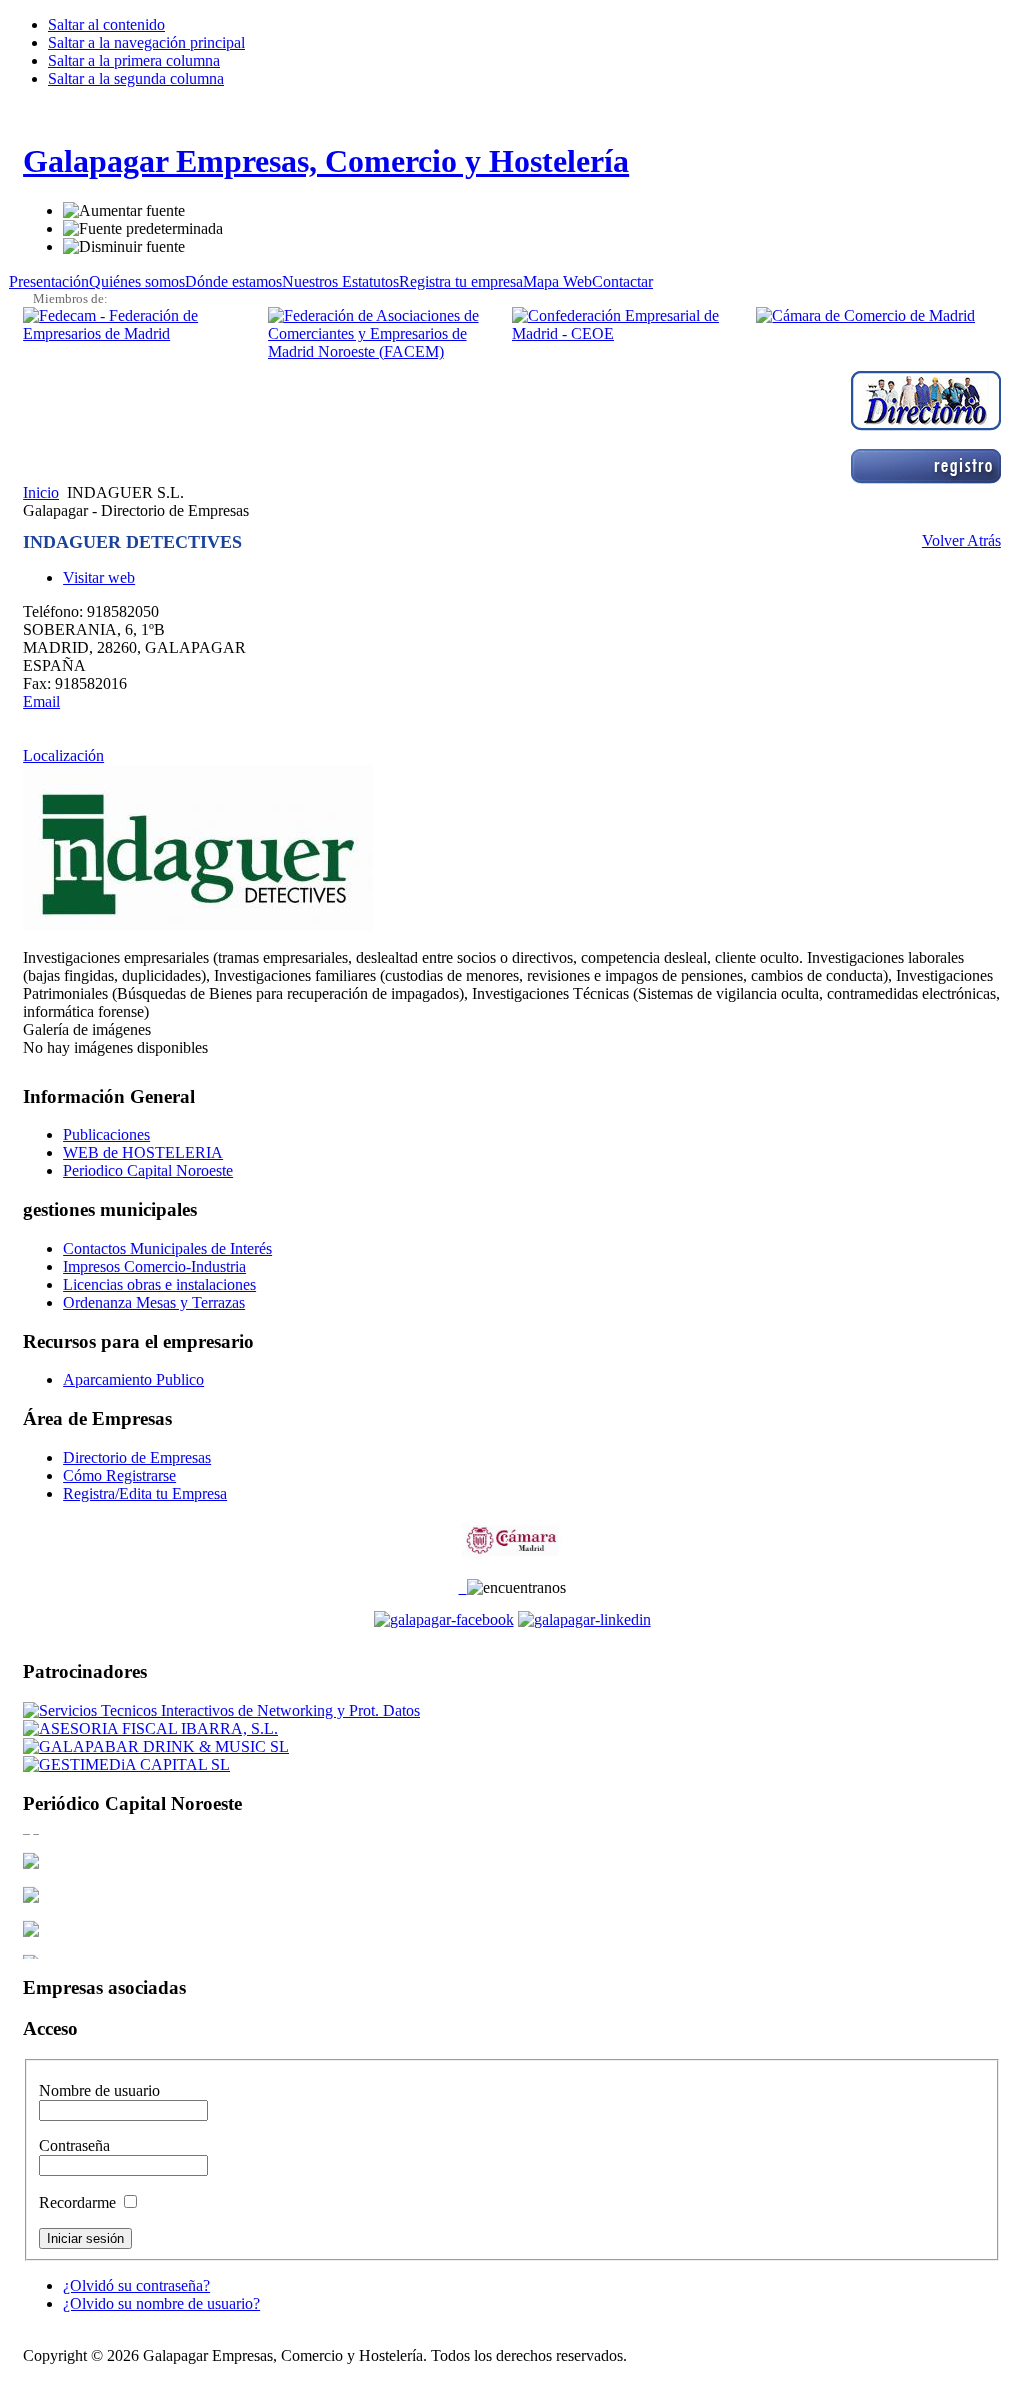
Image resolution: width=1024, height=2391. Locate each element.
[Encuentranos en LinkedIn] (584, 1619)
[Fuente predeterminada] (143, 229)
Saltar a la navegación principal (146, 42)
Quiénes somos (137, 281)
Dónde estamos (233, 281)
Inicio (41, 492)
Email (41, 701)
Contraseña (74, 2145)
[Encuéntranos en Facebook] (463, 1587)
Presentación (49, 281)
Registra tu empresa (461, 281)
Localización (63, 755)
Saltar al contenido (106, 24)
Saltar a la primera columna (134, 60)
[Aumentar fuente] (124, 211)
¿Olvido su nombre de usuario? (161, 2303)
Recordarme (79, 2202)
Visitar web (99, 577)
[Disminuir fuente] (124, 247)
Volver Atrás (961, 540)
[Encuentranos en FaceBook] (444, 1619)
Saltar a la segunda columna (136, 78)
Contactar (622, 281)
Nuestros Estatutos (340, 281)
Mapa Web (557, 281)
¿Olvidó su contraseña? (136, 2285)
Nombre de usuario (99, 2090)
